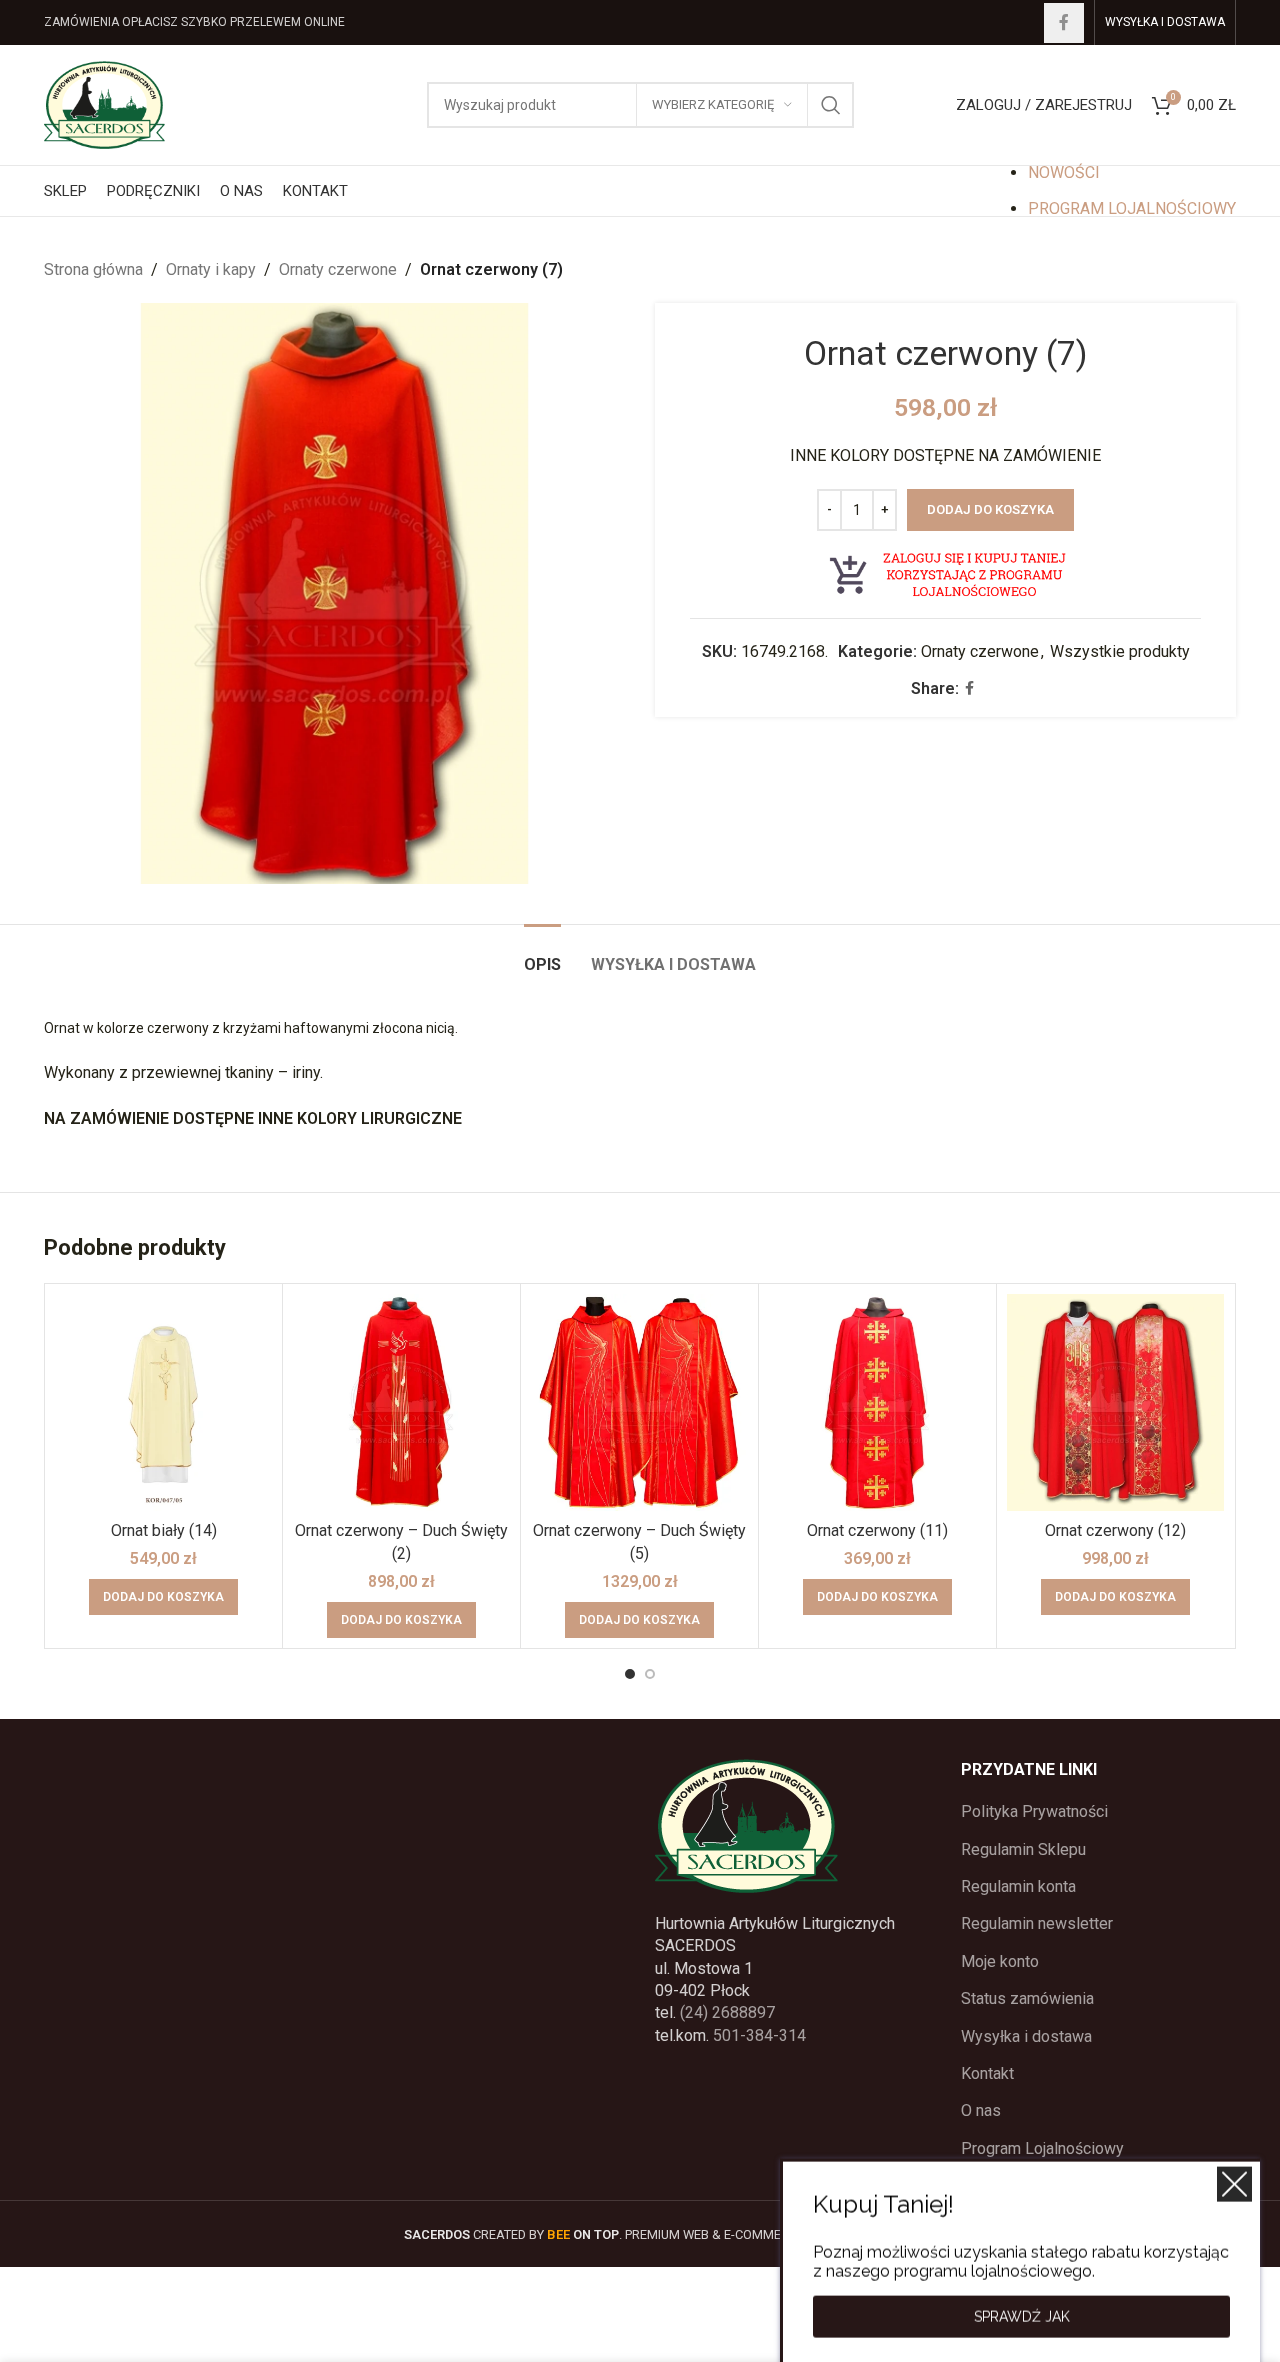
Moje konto (1000, 1961)
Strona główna (93, 269)
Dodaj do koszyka (990, 509)
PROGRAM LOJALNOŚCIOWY (1132, 208)
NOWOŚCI (1064, 172)
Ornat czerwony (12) (1115, 1530)
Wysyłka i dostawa (1026, 2036)
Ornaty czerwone (338, 269)
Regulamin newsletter (1037, 1923)
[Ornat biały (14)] (163, 1402)
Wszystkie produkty (1120, 651)
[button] (163, 1597)
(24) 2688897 (727, 2012)
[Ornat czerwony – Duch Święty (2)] (401, 1402)
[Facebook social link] (1064, 23)
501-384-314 (759, 2035)
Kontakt (987, 2073)
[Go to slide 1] (630, 1674)
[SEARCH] (831, 105)
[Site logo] (104, 103)
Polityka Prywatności (1034, 1811)
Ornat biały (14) (164, 1530)
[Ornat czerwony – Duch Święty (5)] (639, 1402)
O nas (981, 2110)
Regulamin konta (1018, 1886)
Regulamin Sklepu (1023, 1849)
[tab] (542, 954)
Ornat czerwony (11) (877, 1530)
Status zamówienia (1027, 1998)
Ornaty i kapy (211, 269)
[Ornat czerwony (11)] (877, 1402)
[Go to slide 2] (650, 1674)
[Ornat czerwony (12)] (1115, 1402)
